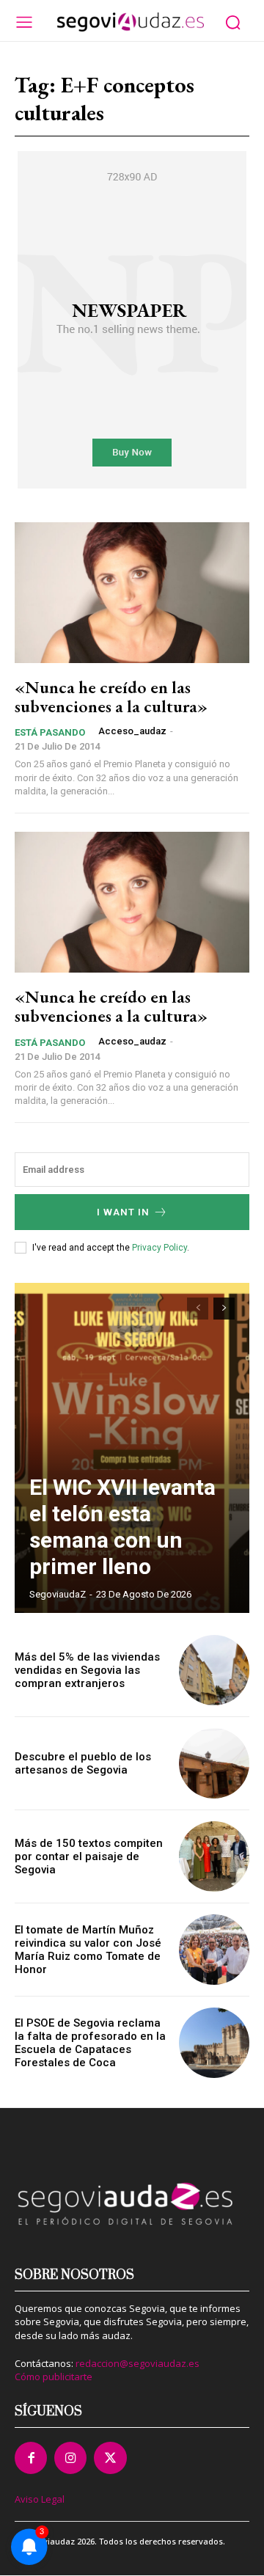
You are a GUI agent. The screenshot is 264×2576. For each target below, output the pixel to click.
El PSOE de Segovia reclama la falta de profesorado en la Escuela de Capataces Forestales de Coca (90, 2043)
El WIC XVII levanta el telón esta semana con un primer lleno (122, 1527)
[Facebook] (31, 2458)
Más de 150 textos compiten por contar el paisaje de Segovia (89, 1856)
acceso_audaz (132, 731)
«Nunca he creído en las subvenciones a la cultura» (111, 696)
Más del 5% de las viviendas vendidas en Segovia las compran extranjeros (87, 1670)
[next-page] (224, 1309)
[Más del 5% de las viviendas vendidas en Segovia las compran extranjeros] (214, 1670)
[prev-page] (198, 1309)
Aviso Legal (40, 2499)
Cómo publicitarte (54, 2376)
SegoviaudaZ (58, 1594)
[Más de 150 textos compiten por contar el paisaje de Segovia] (214, 1856)
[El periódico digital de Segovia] (130, 22)
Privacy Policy (159, 1248)
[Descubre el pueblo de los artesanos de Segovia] (214, 1763)
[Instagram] (70, 2458)
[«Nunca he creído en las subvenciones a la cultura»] (132, 593)
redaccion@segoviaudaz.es (137, 2363)
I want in (123, 1212)
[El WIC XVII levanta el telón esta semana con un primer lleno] (132, 1448)
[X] (110, 2458)
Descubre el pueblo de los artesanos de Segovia (83, 1763)
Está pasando (50, 732)
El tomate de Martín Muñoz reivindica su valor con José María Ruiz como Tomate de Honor (88, 1950)
